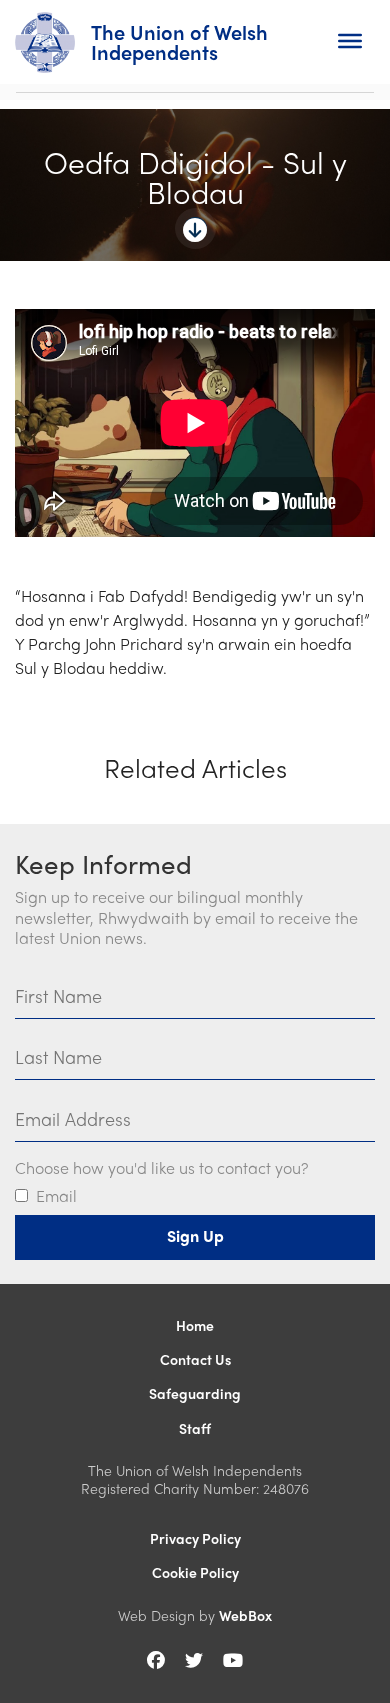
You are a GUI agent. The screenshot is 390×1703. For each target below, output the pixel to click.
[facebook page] (156, 1659)
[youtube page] (233, 1659)
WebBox (245, 1615)
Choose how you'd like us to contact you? (161, 1168)
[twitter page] (194, 1659)
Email (56, 1196)
